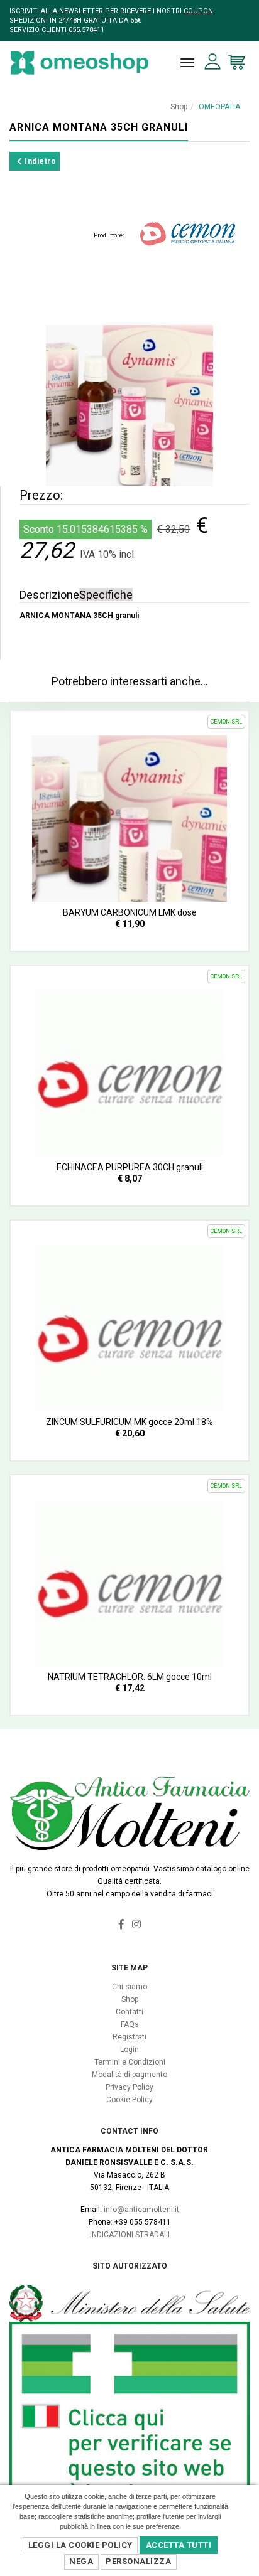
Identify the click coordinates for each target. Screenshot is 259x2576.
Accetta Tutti (179, 2545)
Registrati (129, 2037)
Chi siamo (129, 1987)
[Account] (213, 62)
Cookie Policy (129, 2100)
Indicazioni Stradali (130, 2235)
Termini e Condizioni (130, 2062)
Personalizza (138, 2561)
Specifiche (106, 595)
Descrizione (49, 595)
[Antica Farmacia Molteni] (80, 63)
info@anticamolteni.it (141, 2210)
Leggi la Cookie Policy (80, 2545)
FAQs (130, 2024)
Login (129, 2050)
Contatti (129, 2012)
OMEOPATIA (219, 107)
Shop (179, 107)
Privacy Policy (129, 2087)
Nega (81, 2561)
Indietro (40, 161)
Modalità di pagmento (129, 2075)
